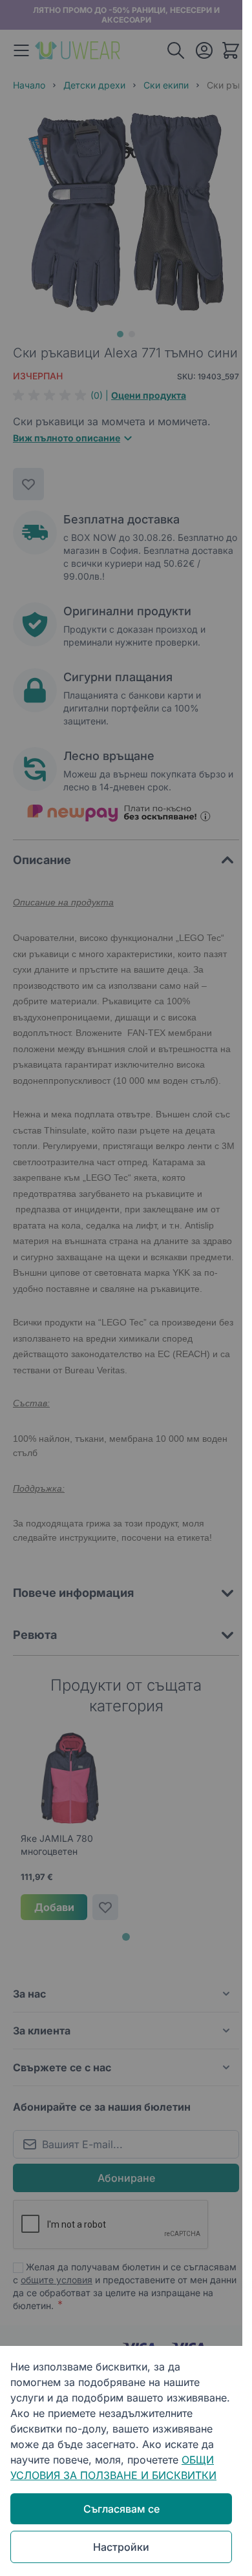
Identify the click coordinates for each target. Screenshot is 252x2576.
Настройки (121, 2547)
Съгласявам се (121, 2509)
